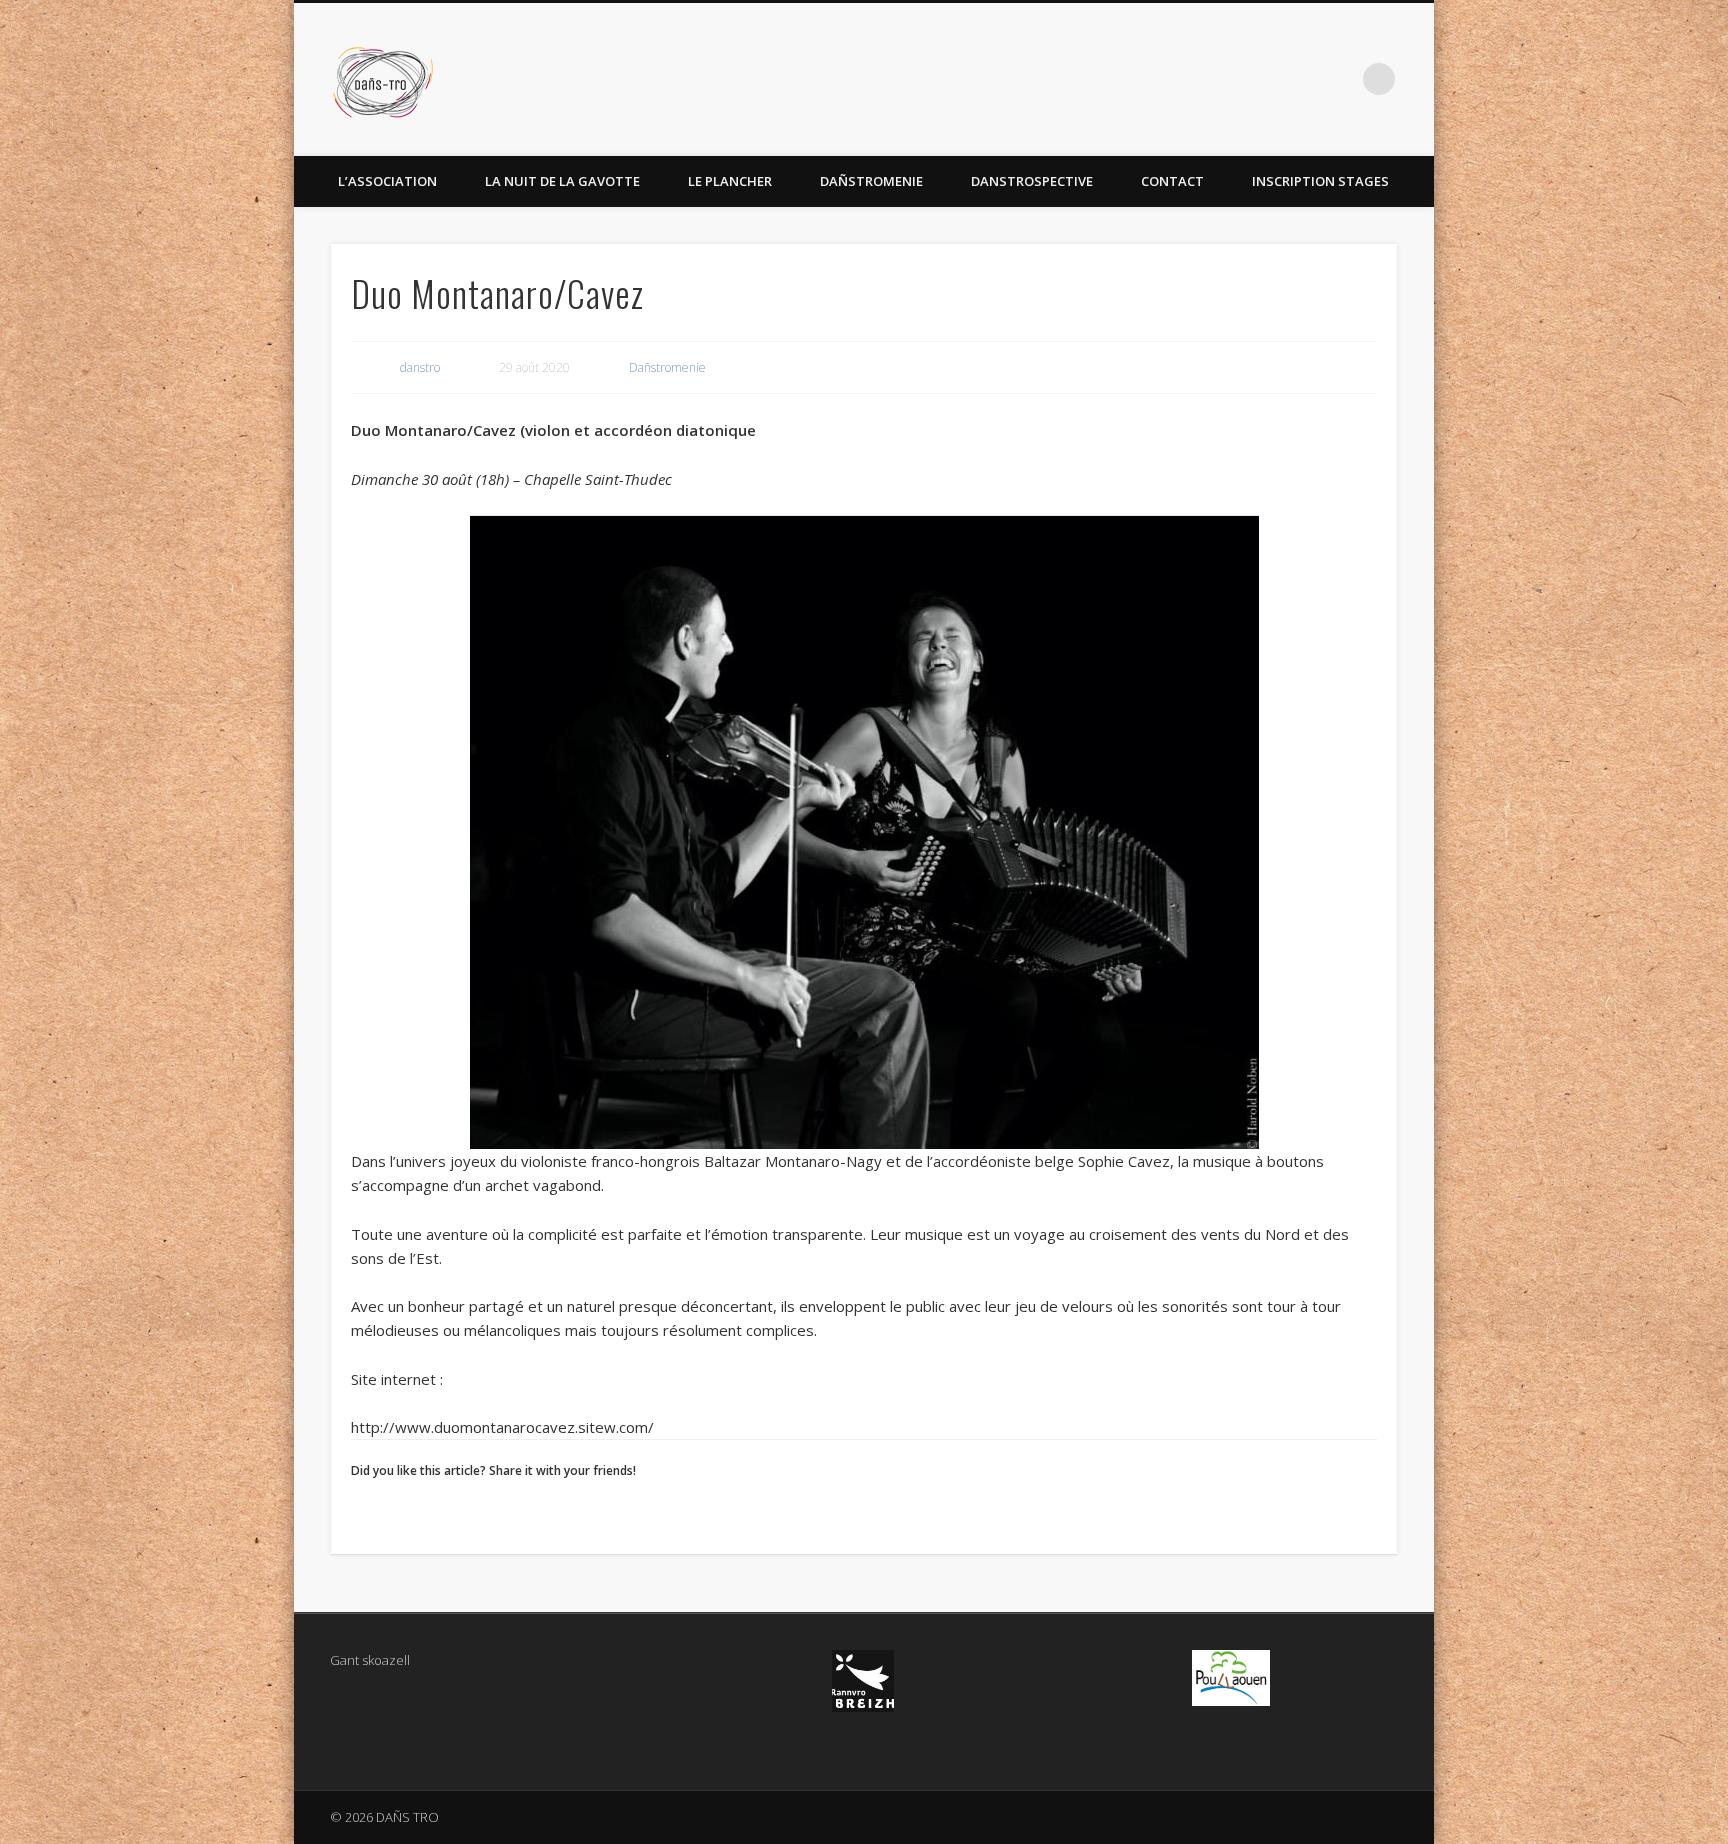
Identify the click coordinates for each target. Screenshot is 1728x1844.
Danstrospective (1032, 181)
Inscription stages (1320, 181)
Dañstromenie (871, 181)
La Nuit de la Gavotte (562, 181)
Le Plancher (730, 181)
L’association (387, 181)
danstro (420, 367)
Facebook (1338, 79)
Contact (1172, 181)
